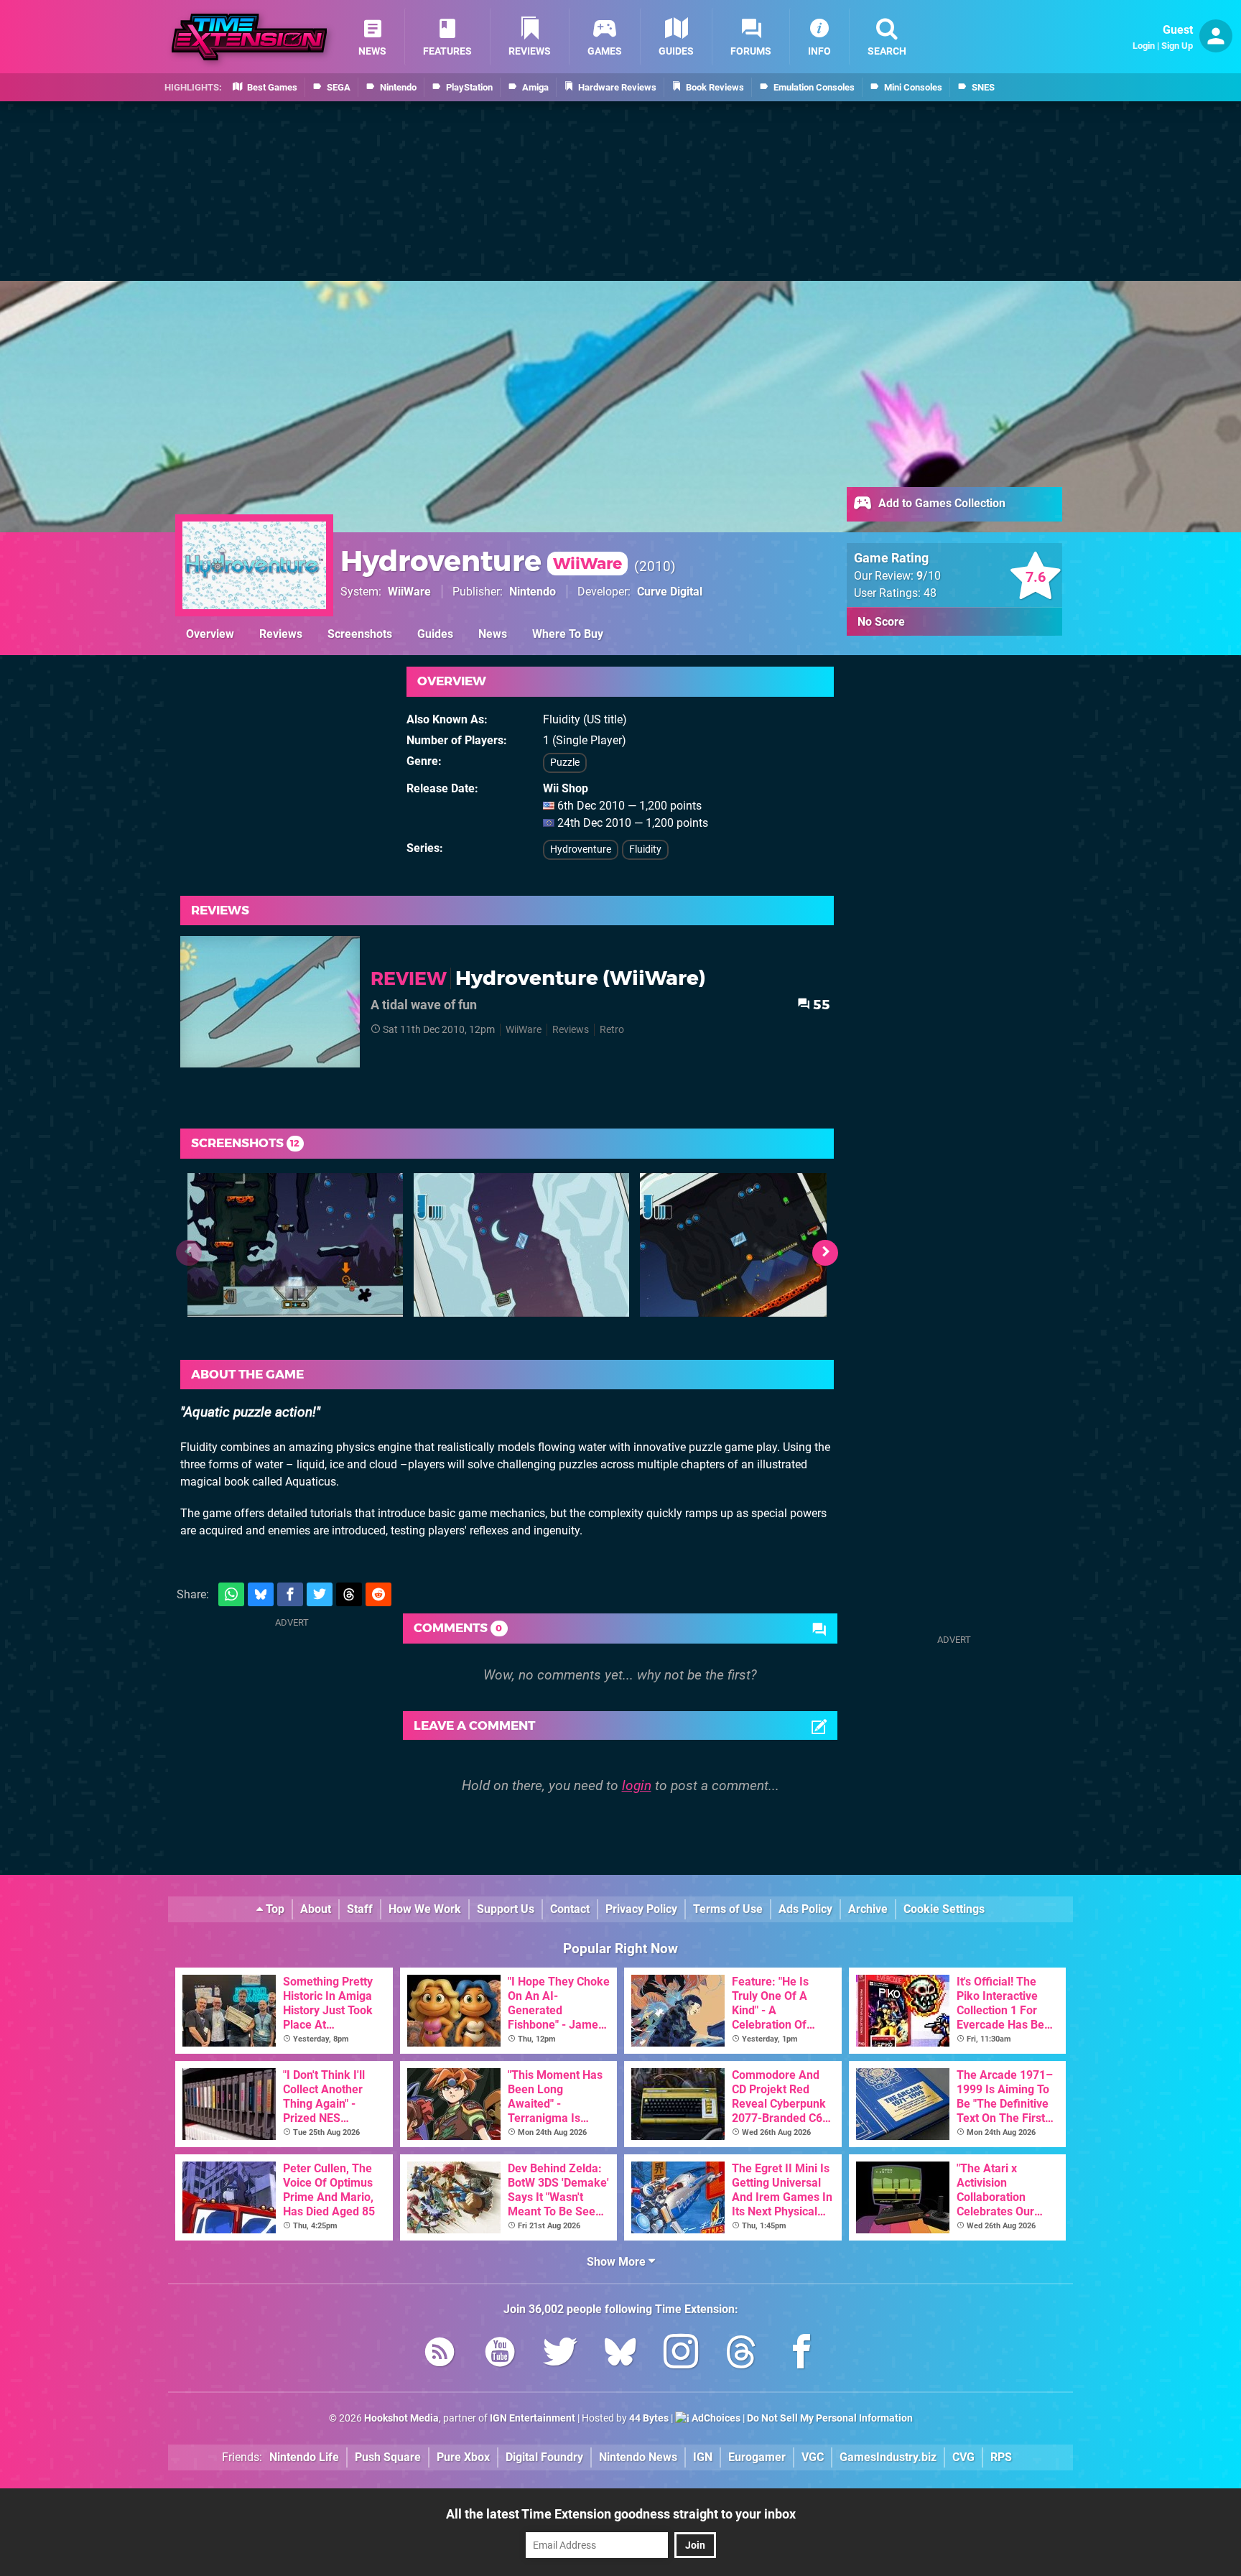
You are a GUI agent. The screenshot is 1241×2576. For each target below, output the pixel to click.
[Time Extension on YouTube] (500, 2354)
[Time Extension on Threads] (741, 2354)
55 (820, 1005)
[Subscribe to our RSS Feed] (440, 2354)
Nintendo (533, 592)
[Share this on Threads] (349, 1594)
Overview (210, 634)
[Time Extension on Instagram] (681, 2354)
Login (1144, 46)
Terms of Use (728, 1909)
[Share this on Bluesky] (261, 1594)
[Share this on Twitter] (320, 1594)
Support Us (506, 1909)
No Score (881, 622)
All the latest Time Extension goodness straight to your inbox (621, 2514)
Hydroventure (481, 561)
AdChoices (715, 2418)
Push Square (388, 2457)
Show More (618, 2262)
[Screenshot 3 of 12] (748, 1245)
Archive (868, 1909)
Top (274, 1909)
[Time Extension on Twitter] (560, 2354)
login (637, 1785)
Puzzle (565, 763)
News (493, 634)
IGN (703, 2457)
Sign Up (1177, 46)
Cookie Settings (944, 1909)
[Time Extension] (249, 37)
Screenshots (360, 634)
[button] (825, 1253)
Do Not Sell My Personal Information (830, 2418)
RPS (1001, 2457)
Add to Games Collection (940, 503)
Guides (435, 634)
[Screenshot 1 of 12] (295, 1245)
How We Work (425, 1909)
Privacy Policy (641, 1909)
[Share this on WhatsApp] (231, 1594)
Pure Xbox (463, 2457)
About (316, 1909)
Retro (612, 1030)
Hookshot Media (401, 2418)
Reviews (281, 634)
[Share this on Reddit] (378, 1594)
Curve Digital (670, 592)
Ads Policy (805, 1909)
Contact (570, 1909)
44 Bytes (649, 2418)
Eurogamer (757, 2457)
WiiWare (409, 592)
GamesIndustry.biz (888, 2457)
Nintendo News (638, 2457)
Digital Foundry (544, 2457)
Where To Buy (568, 634)
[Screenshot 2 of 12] (521, 1245)
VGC (813, 2457)
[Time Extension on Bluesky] (620, 2354)
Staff (360, 1909)
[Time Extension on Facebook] (801, 2354)
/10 (929, 576)
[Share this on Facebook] (290, 1594)
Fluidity (645, 849)
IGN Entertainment (533, 2418)
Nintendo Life (304, 2457)
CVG (963, 2457)
